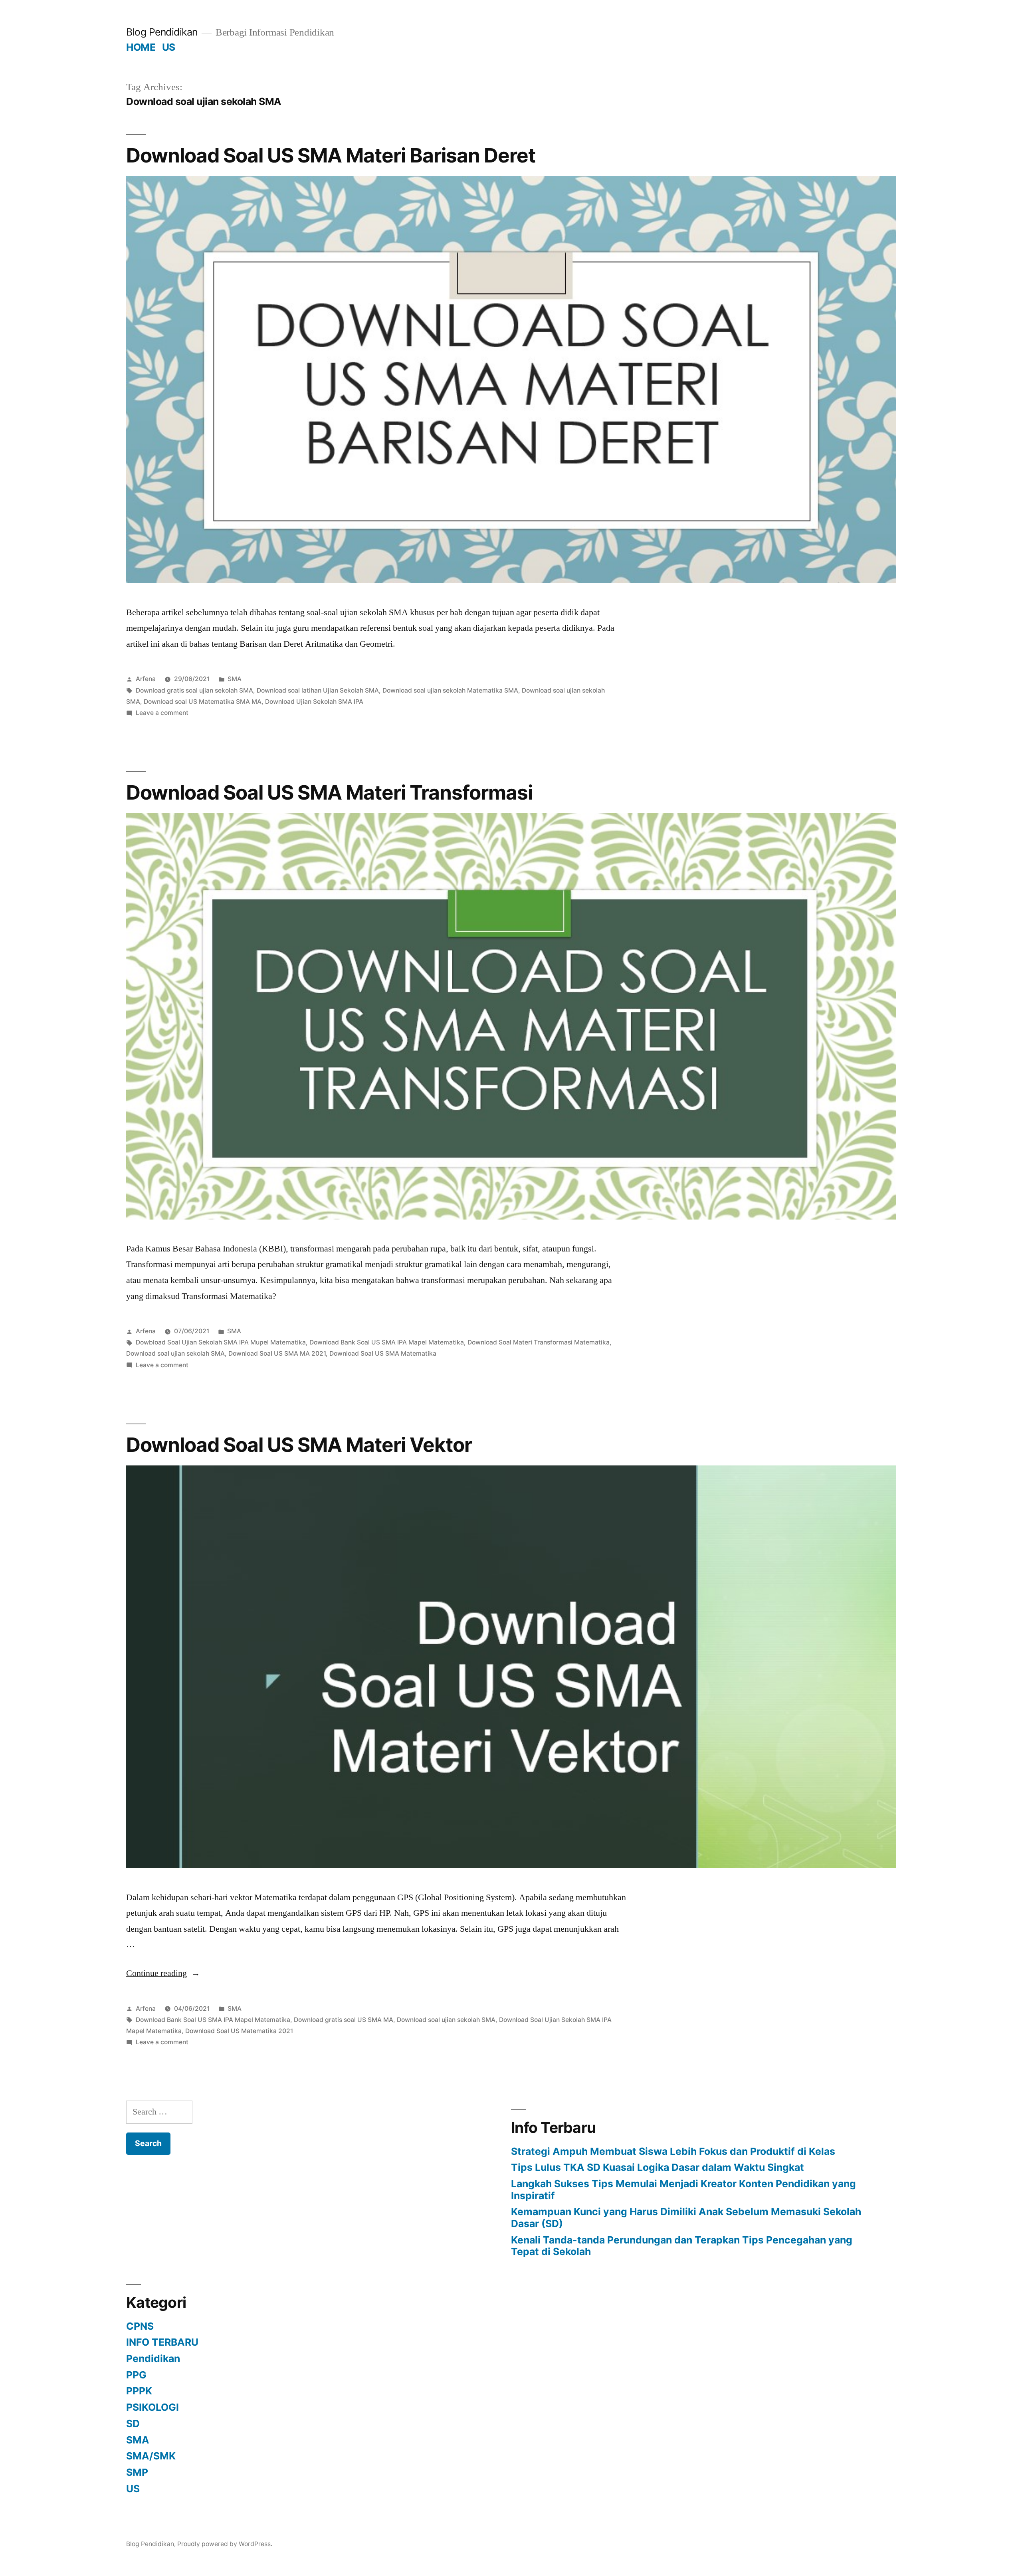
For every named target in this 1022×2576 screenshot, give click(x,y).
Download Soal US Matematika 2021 (239, 2031)
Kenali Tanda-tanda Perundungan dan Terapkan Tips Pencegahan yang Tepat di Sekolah (682, 2246)
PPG (136, 2375)
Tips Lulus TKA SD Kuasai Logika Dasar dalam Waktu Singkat (658, 2167)
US (169, 47)
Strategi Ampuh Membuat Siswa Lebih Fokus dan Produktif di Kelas (673, 2151)
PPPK (139, 2391)
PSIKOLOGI (153, 2407)
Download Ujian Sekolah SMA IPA (314, 702)
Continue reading (163, 1973)
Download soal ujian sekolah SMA (175, 1353)
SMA (235, 679)
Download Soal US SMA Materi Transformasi (329, 792)
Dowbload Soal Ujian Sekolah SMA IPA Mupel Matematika (221, 1342)
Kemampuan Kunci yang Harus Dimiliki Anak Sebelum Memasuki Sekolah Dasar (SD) (686, 2218)
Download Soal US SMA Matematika (383, 1353)
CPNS (140, 2326)
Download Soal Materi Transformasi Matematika (539, 1342)
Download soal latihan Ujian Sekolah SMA (318, 690)
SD (133, 2424)
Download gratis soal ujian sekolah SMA (194, 690)
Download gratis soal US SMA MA (344, 2020)
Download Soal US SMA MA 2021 (277, 1353)
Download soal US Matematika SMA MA (203, 702)
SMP (137, 2472)
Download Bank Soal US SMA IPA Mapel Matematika (387, 1342)
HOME (141, 47)
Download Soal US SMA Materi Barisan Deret (331, 155)
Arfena (146, 679)
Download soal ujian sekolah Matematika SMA (450, 690)
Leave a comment (162, 713)
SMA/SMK (151, 2456)
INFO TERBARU (162, 2342)
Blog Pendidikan (162, 32)
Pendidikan (153, 2358)
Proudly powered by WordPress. (225, 2544)
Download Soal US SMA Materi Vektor (299, 1445)
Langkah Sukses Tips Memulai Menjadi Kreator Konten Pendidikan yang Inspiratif (683, 2190)
